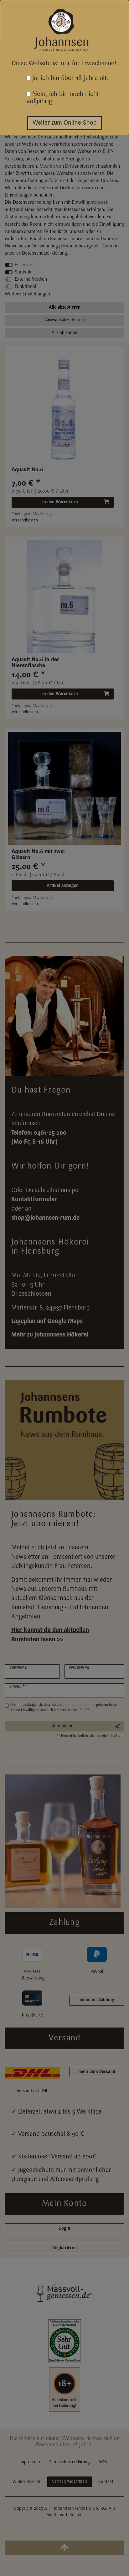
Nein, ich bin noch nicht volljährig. (63, 98)
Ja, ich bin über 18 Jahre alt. (70, 78)
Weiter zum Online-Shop (65, 123)
